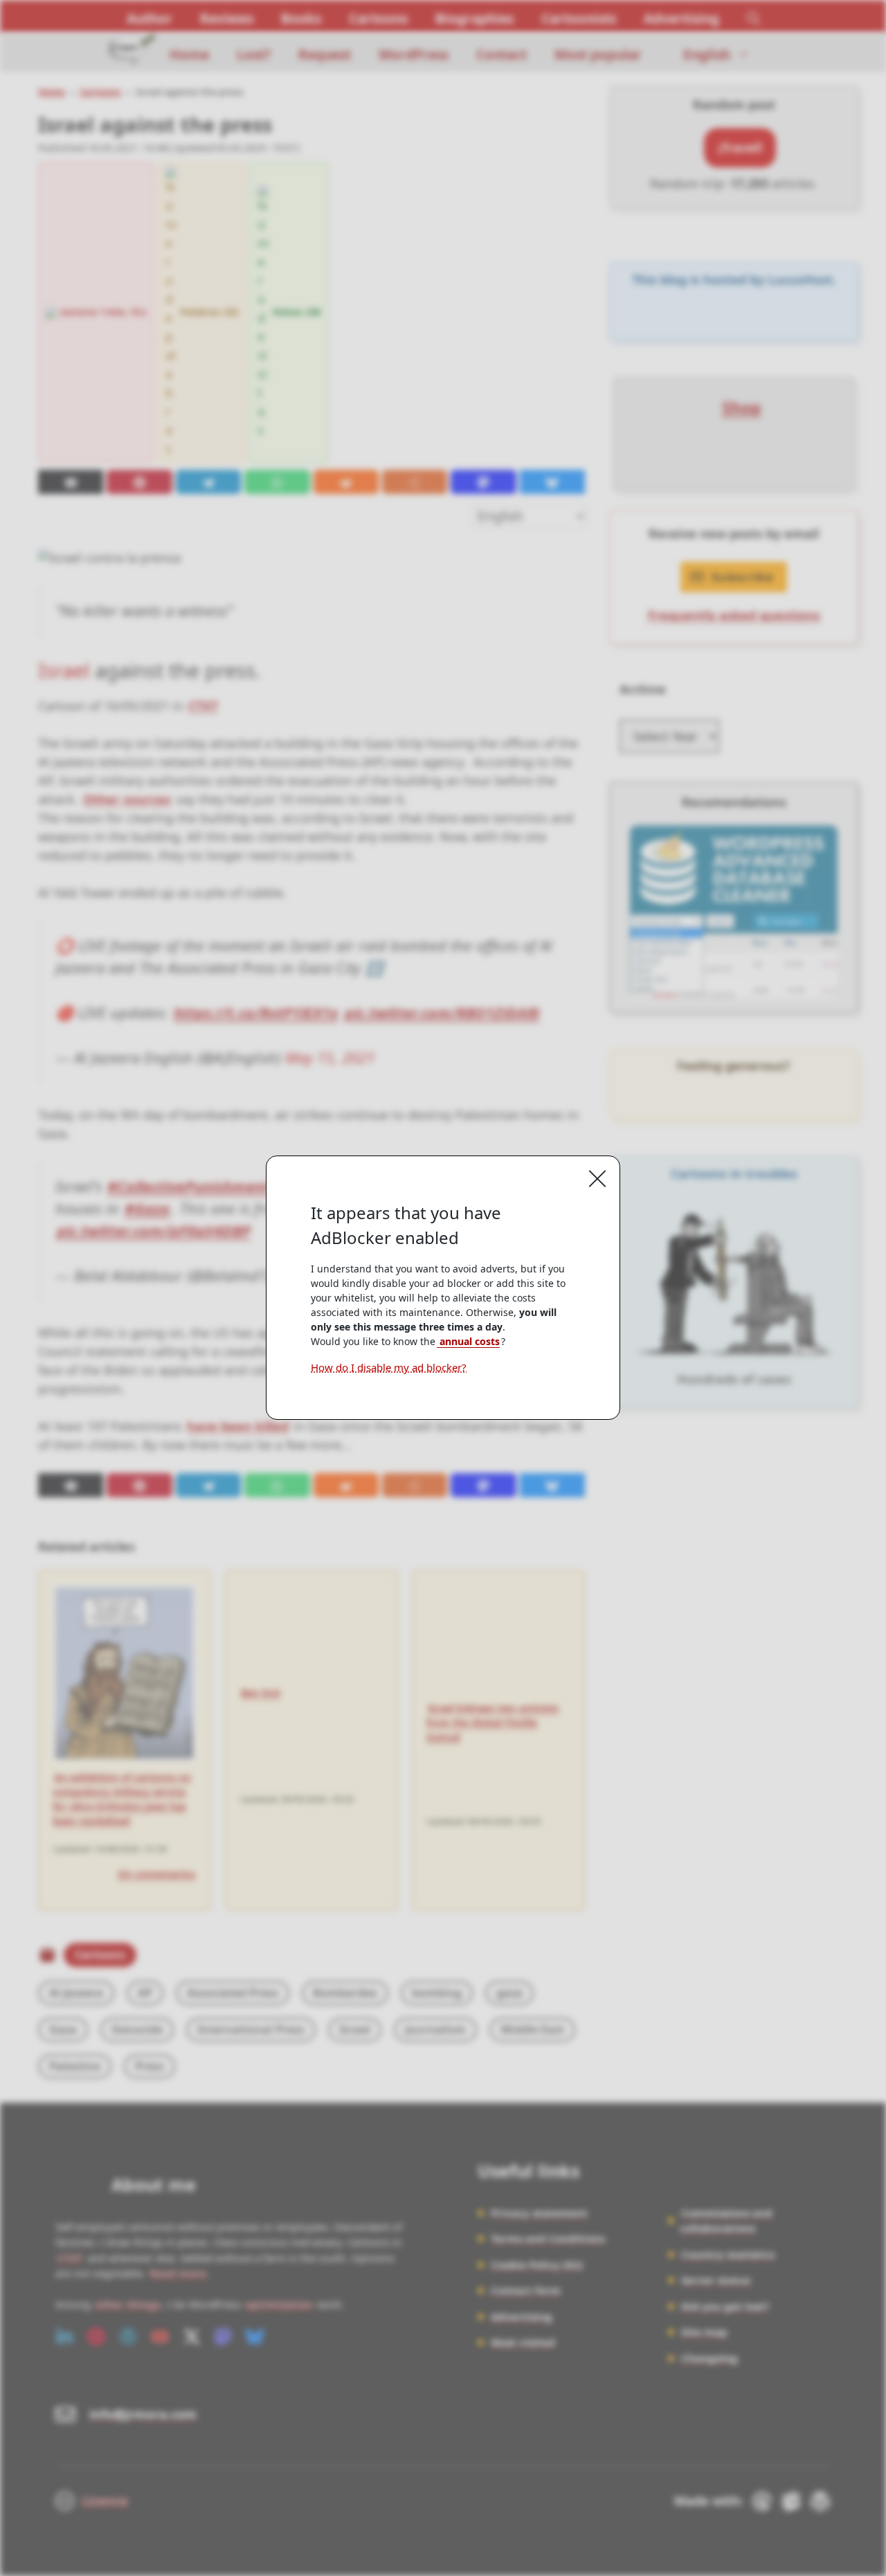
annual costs (468, 1341)
